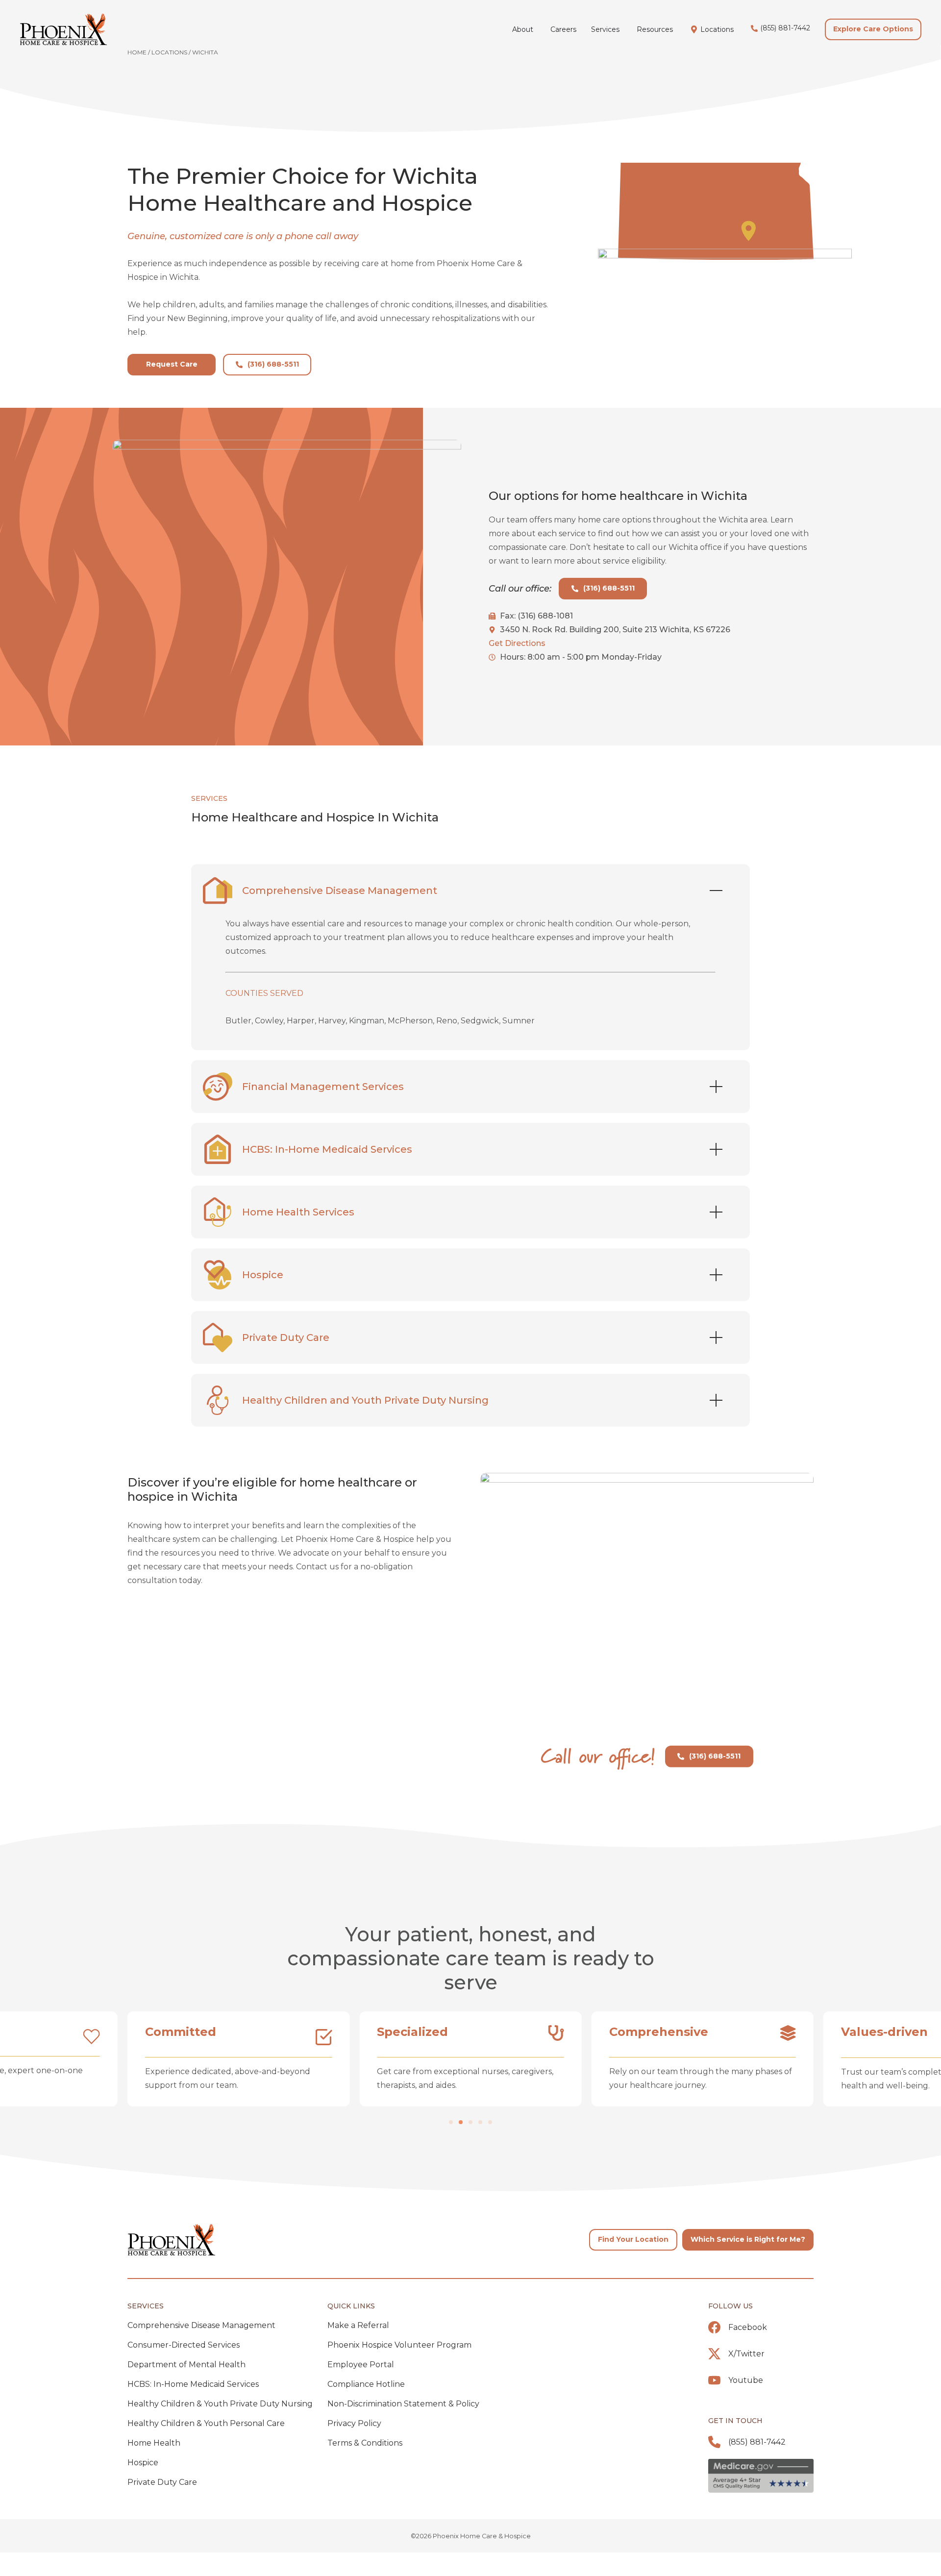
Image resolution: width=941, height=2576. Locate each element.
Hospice (143, 2463)
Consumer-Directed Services (184, 2345)
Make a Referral (358, 2325)
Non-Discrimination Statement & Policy (403, 2404)
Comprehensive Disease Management (201, 2325)
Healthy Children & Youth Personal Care (206, 2423)
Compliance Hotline (366, 2384)
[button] (451, 2122)
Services (146, 2306)
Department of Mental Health (186, 2365)
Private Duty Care (162, 2482)
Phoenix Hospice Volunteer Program (399, 2345)
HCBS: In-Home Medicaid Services (193, 2384)
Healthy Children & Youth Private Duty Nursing (220, 2404)
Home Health (154, 2443)
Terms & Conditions (365, 2443)
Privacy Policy (354, 2423)
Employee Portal (361, 2365)
